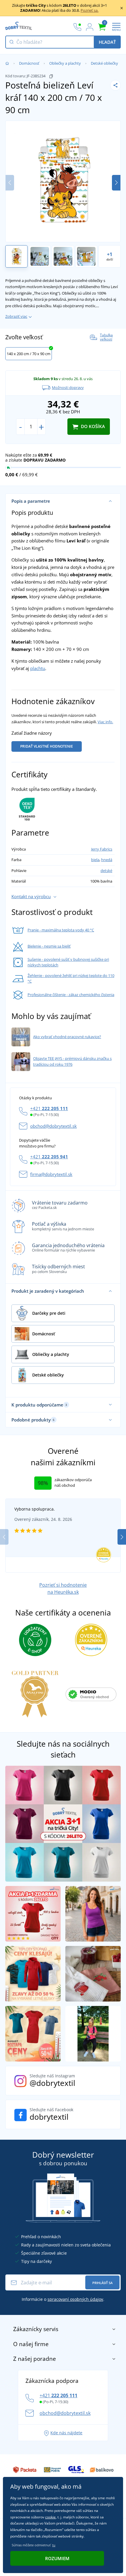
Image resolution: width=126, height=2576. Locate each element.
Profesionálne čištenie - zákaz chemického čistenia (71, 995)
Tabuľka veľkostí (106, 337)
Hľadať (107, 42)
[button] (116, 183)
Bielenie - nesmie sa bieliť (49, 946)
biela (95, 860)
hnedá (107, 860)
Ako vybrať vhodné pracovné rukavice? (67, 1037)
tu (54, 2545)
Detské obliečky (104, 63)
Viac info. (105, 722)
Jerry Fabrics (102, 849)
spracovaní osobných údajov (75, 2299)
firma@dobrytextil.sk (51, 1174)
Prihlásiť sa (102, 2283)
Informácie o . (63, 2299)
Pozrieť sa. (90, 10)
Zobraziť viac (16, 316)
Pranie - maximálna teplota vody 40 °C (61, 930)
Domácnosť (29, 63)
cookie (50, 2517)
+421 (49, 1108)
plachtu (38, 668)
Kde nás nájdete (66, 2433)
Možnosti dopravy (68, 387)
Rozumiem (57, 2558)
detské (106, 871)
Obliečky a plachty (65, 63)
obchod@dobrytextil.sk (53, 1126)
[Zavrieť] (122, 8)
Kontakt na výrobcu (31, 896)
